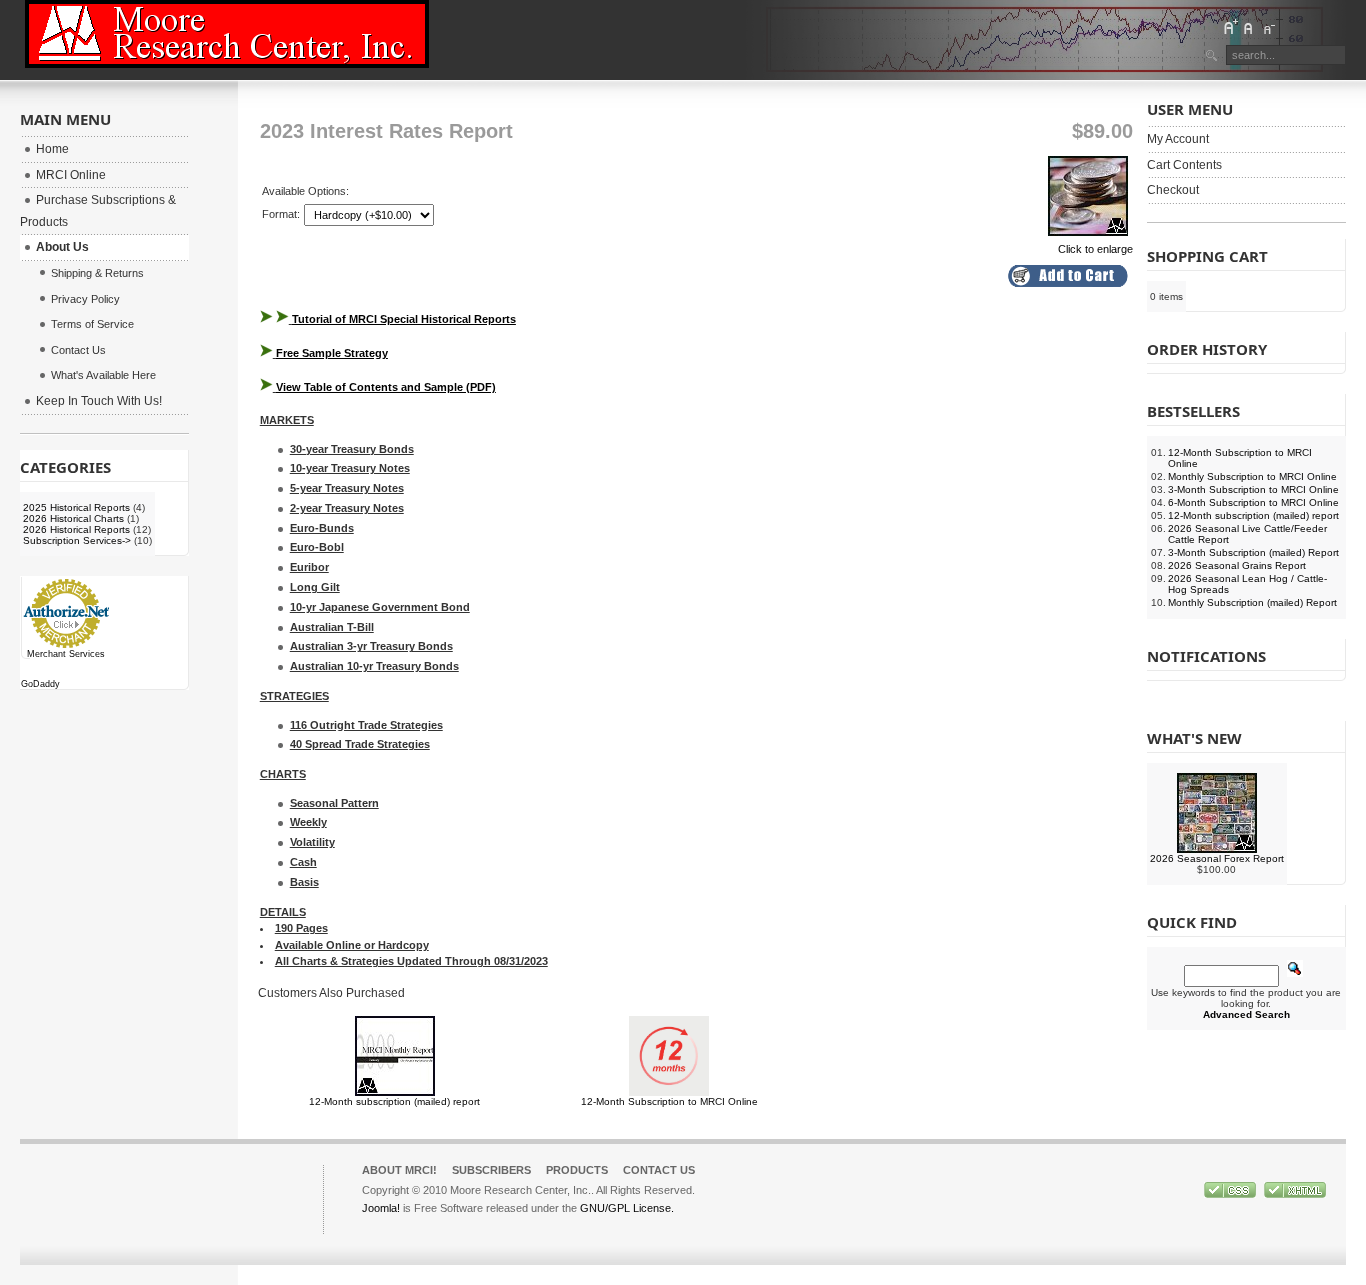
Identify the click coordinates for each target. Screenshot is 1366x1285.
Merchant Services (66, 654)
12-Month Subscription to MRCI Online (669, 1101)
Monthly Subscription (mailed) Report (1252, 602)
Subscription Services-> (77, 540)
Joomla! (381, 1208)
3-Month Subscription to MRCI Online (1253, 489)
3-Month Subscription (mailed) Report (1253, 552)
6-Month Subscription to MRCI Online (1253, 502)
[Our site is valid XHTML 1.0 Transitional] (1295, 1194)
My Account (1178, 139)
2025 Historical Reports (76, 507)
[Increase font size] (1230, 27)
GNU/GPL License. (627, 1208)
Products (577, 1170)
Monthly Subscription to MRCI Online (1252, 476)
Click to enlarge (1095, 249)
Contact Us (659, 1170)
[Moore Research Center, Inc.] (227, 34)
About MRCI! (399, 1170)
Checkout (1173, 190)
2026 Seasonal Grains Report (1237, 565)
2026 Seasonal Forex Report (1217, 858)
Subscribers (491, 1170)
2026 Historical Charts (73, 518)
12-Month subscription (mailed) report (394, 1101)
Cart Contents (1184, 165)
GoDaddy (40, 684)
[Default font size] (1249, 27)
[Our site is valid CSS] (1231, 1194)
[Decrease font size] (1268, 27)
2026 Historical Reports (76, 529)
